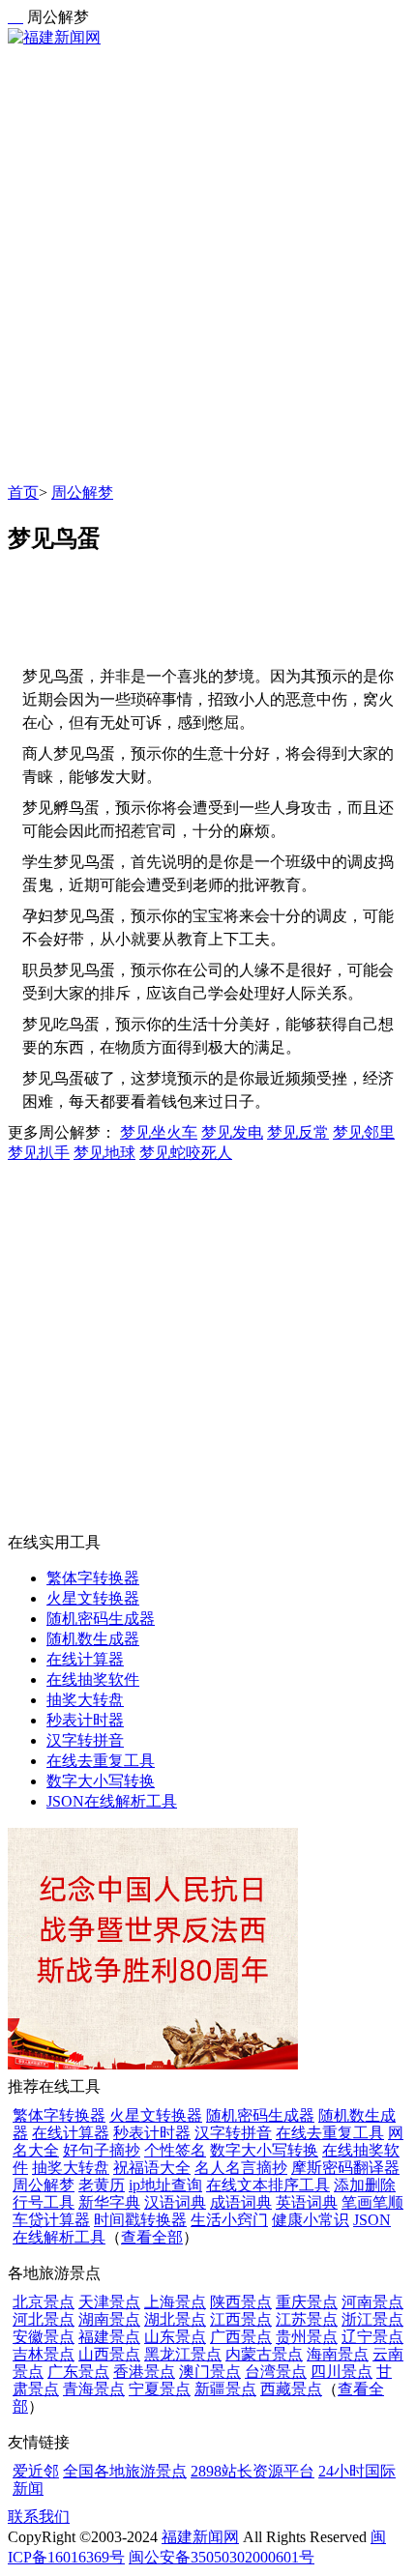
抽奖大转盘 (85, 1700)
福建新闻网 (200, 2537)
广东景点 (78, 2372)
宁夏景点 (160, 2389)
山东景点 (175, 2337)
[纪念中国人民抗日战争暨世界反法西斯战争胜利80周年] (153, 2064)
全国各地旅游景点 (125, 2471)
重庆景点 (307, 2302)
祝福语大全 (152, 2168)
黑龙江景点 (183, 2354)
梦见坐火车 (159, 1132)
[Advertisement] (208, 266)
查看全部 (152, 2237)
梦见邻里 (364, 1132)
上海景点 (175, 2302)
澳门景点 (210, 2372)
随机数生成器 (93, 1639)
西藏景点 (291, 2389)
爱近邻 (36, 2471)
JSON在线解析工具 (112, 1801)
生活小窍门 (229, 2220)
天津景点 (109, 2302)
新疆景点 (225, 2389)
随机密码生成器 (101, 1619)
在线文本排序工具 (268, 2185)
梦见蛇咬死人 (186, 1153)
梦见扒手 (39, 1153)
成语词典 (241, 2202)
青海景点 (94, 2389)
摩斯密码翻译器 (345, 2168)
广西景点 (241, 2337)
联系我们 (39, 2517)
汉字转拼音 (85, 1740)
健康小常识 (311, 2220)
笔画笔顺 (372, 2202)
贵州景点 (307, 2337)
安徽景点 (44, 2337)
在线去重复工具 (101, 1761)
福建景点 (109, 2337)
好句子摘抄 (102, 2150)
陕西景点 (241, 2302)
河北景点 (44, 2319)
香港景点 (144, 2372)
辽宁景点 (372, 2337)
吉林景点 (44, 2354)
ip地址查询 (165, 2185)
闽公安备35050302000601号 (222, 2557)
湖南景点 (109, 2319)
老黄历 (102, 2185)
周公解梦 (82, 492)
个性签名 (175, 2150)
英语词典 (307, 2202)
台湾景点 (276, 2372)
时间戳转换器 (140, 2220)
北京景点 (44, 2302)
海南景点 (338, 2354)
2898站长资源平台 (253, 2471)
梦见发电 (232, 1132)
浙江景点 (372, 2319)
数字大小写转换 (101, 1781)
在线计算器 (85, 1659)
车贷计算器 (51, 2220)
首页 (23, 492)
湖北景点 (175, 2319)
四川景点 (342, 2372)
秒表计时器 (85, 1720)
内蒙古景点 (264, 2354)
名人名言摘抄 (241, 2168)
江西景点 (241, 2319)
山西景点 (109, 2354)
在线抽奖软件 (93, 1679)
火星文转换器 (93, 1598)
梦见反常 (298, 1132)
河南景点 (372, 2302)
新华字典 (109, 2202)
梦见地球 (104, 1153)
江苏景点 (307, 2319)
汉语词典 (175, 2202)
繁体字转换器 (93, 1578)
